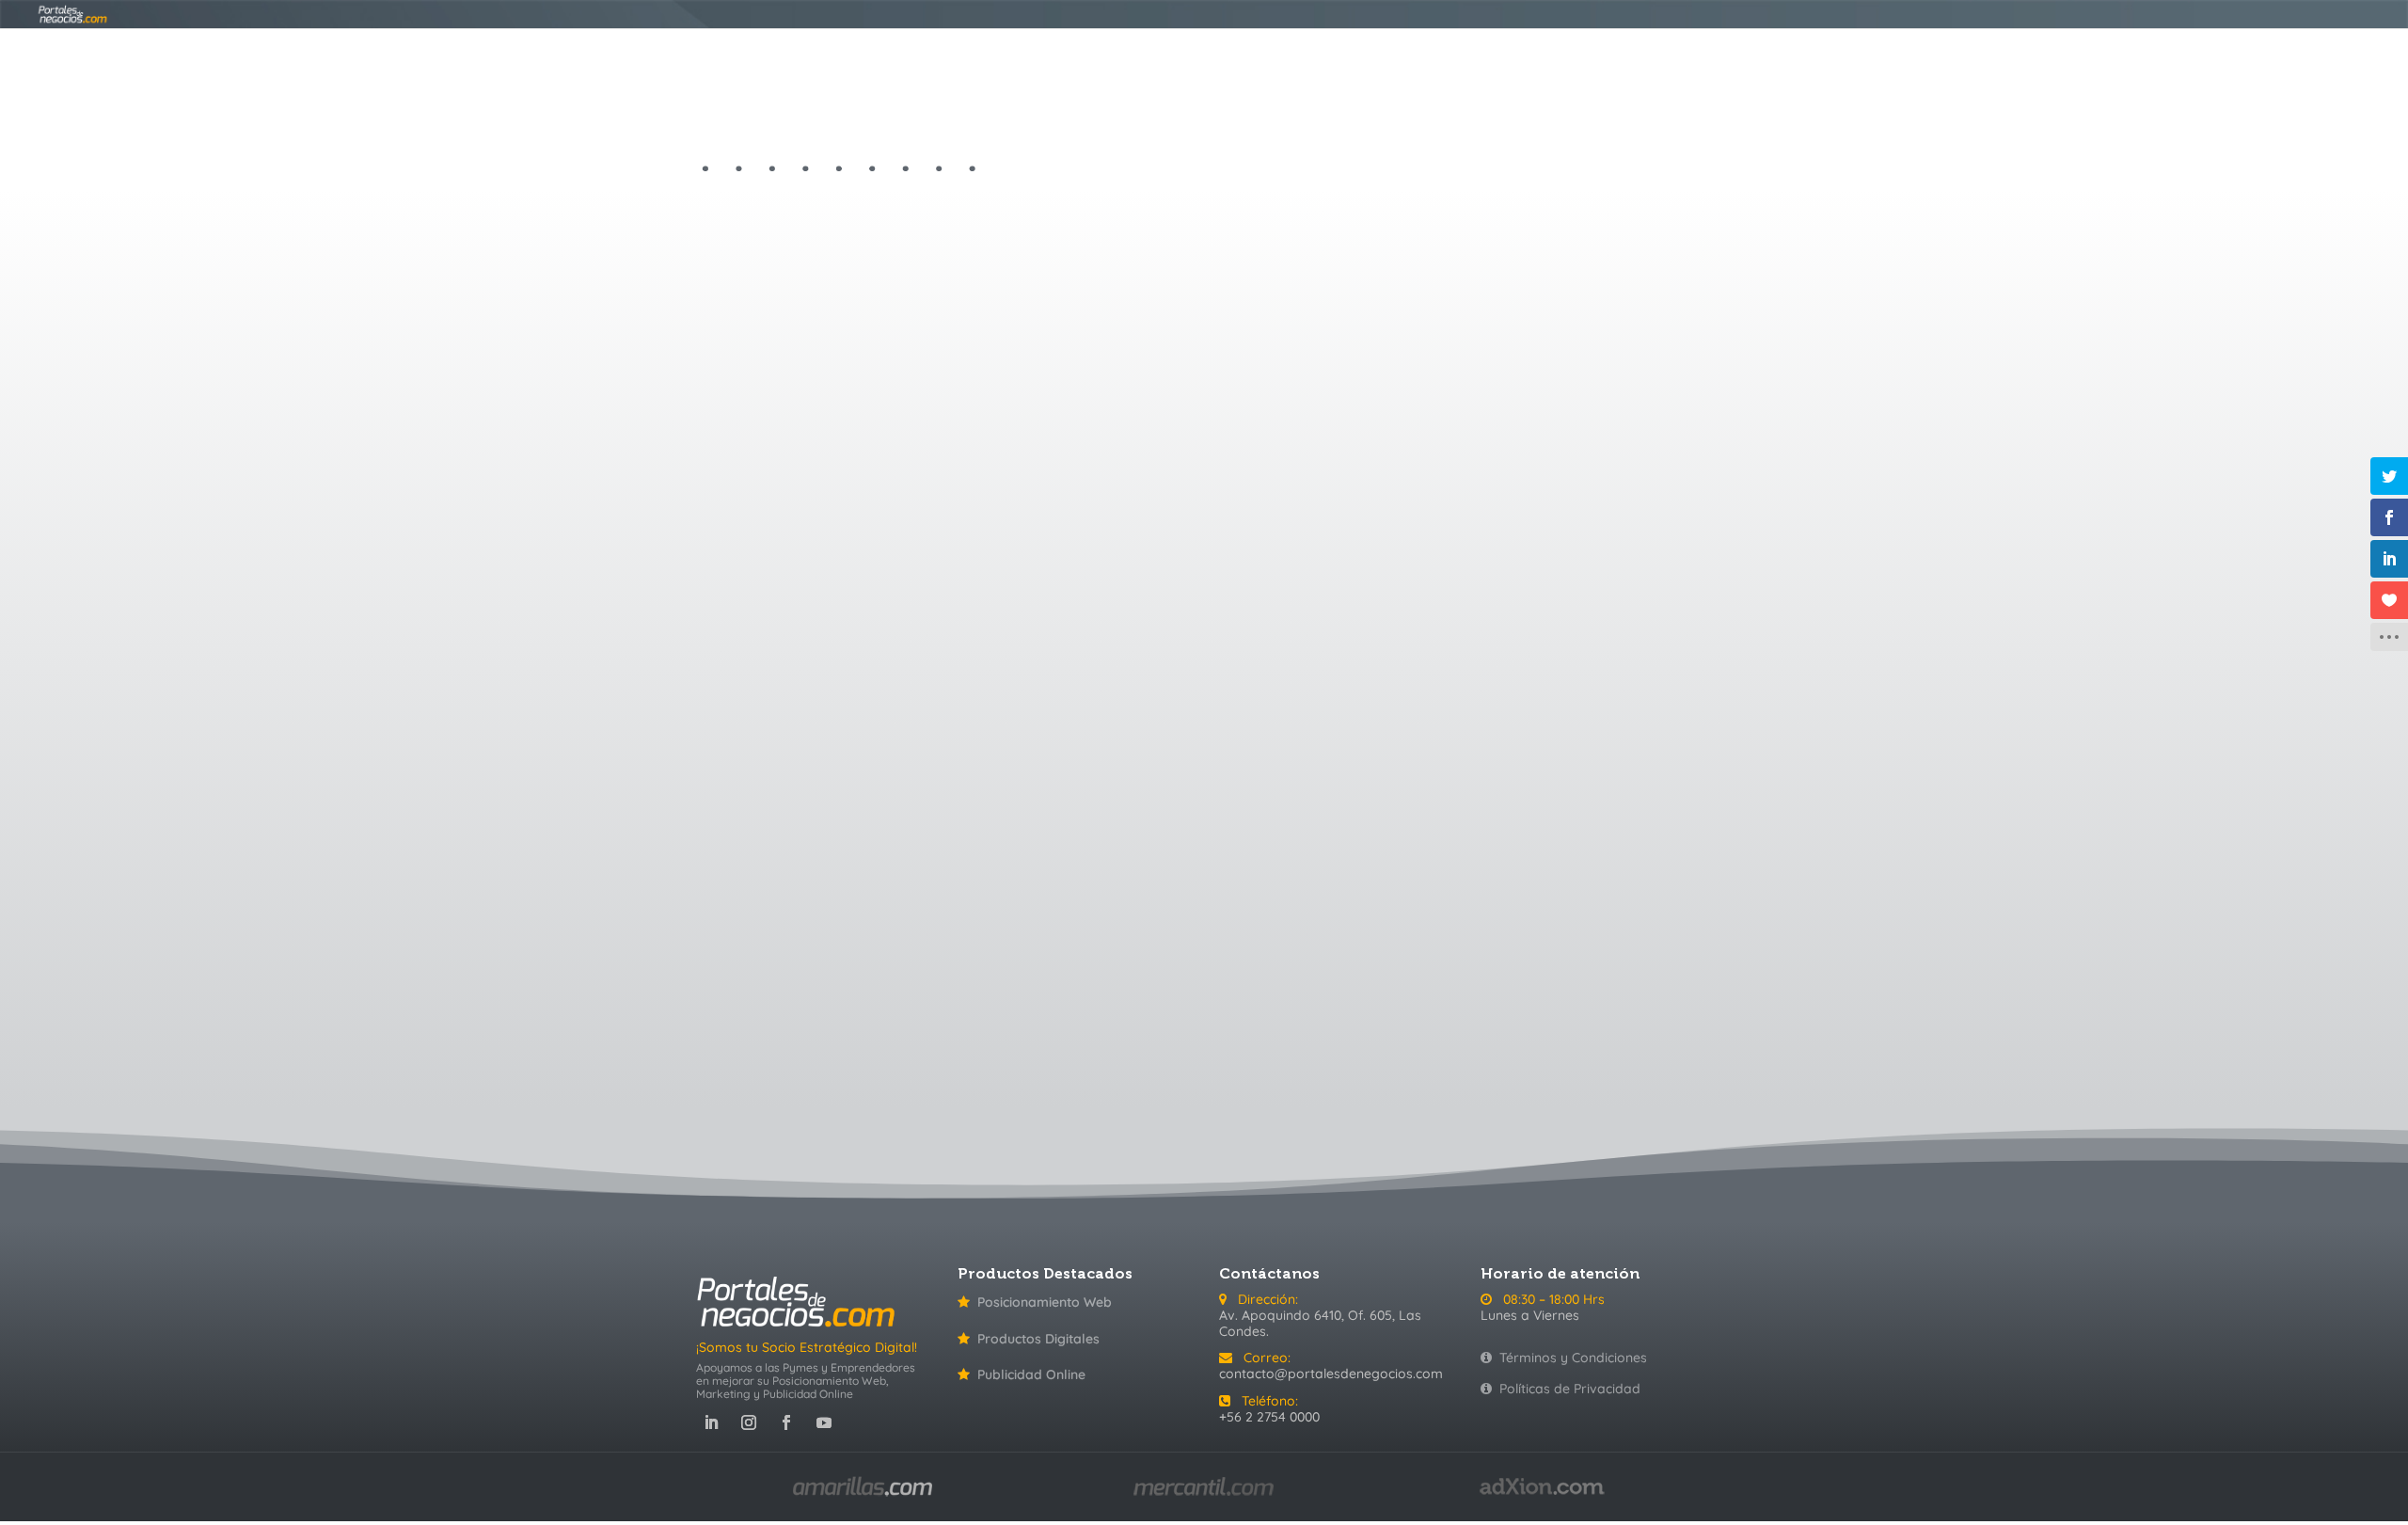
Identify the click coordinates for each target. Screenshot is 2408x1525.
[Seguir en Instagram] (749, 1422)
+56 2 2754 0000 (1269, 1417)
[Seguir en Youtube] (824, 1422)
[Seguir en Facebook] (786, 1422)
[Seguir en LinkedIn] (711, 1422)
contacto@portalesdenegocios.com (1331, 1374)
